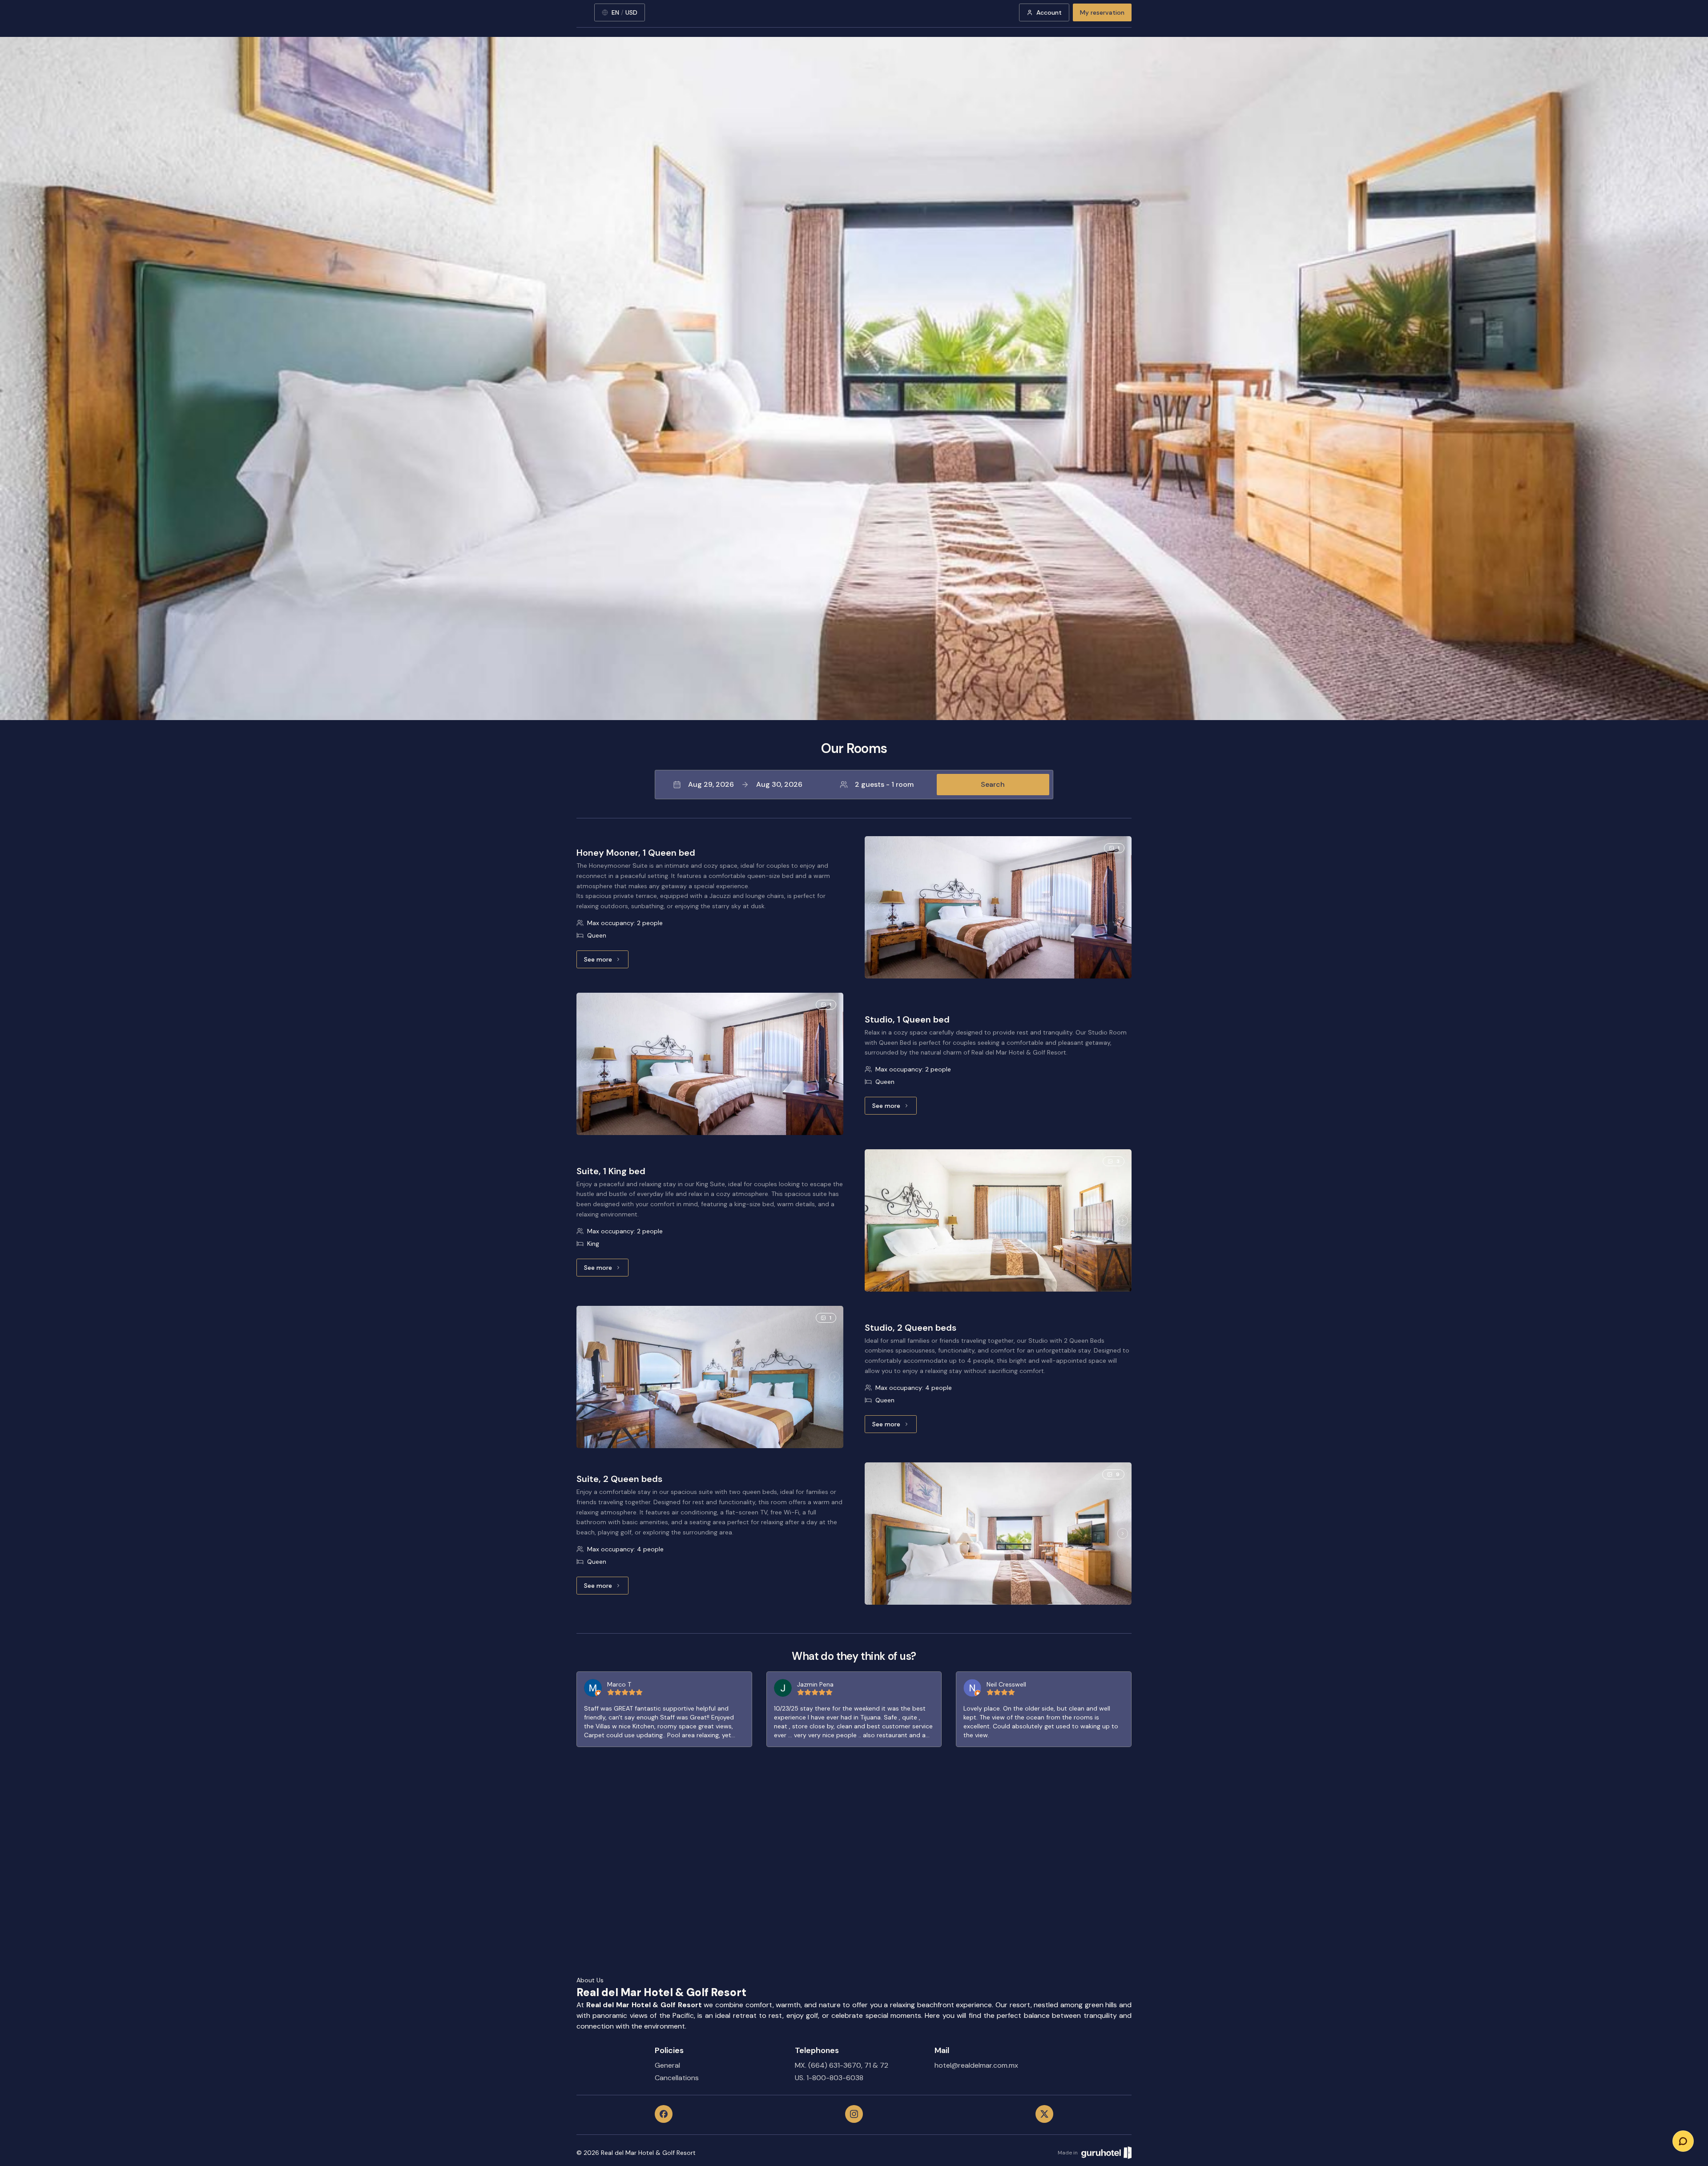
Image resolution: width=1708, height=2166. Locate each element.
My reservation (1102, 12)
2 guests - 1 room (884, 784)
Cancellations (677, 2078)
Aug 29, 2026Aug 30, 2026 (745, 784)
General (667, 2065)
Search (993, 784)
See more (606, 962)
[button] (854, 785)
